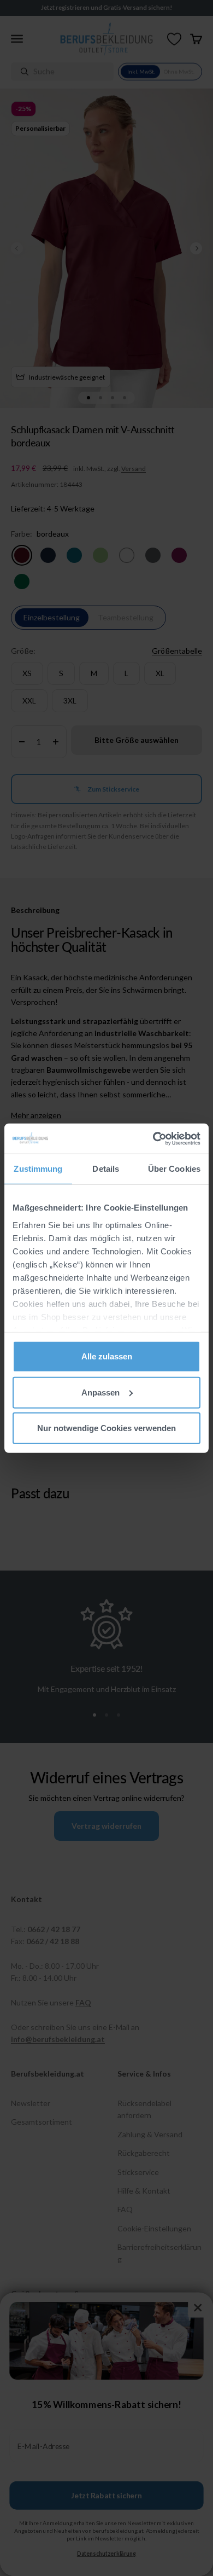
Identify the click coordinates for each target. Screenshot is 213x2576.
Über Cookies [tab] (174, 1169)
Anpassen (100, 1392)
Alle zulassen (107, 1356)
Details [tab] (106, 1169)
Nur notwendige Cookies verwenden (106, 1428)
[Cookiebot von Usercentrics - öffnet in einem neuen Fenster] (153, 1138)
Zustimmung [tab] (38, 1169)
